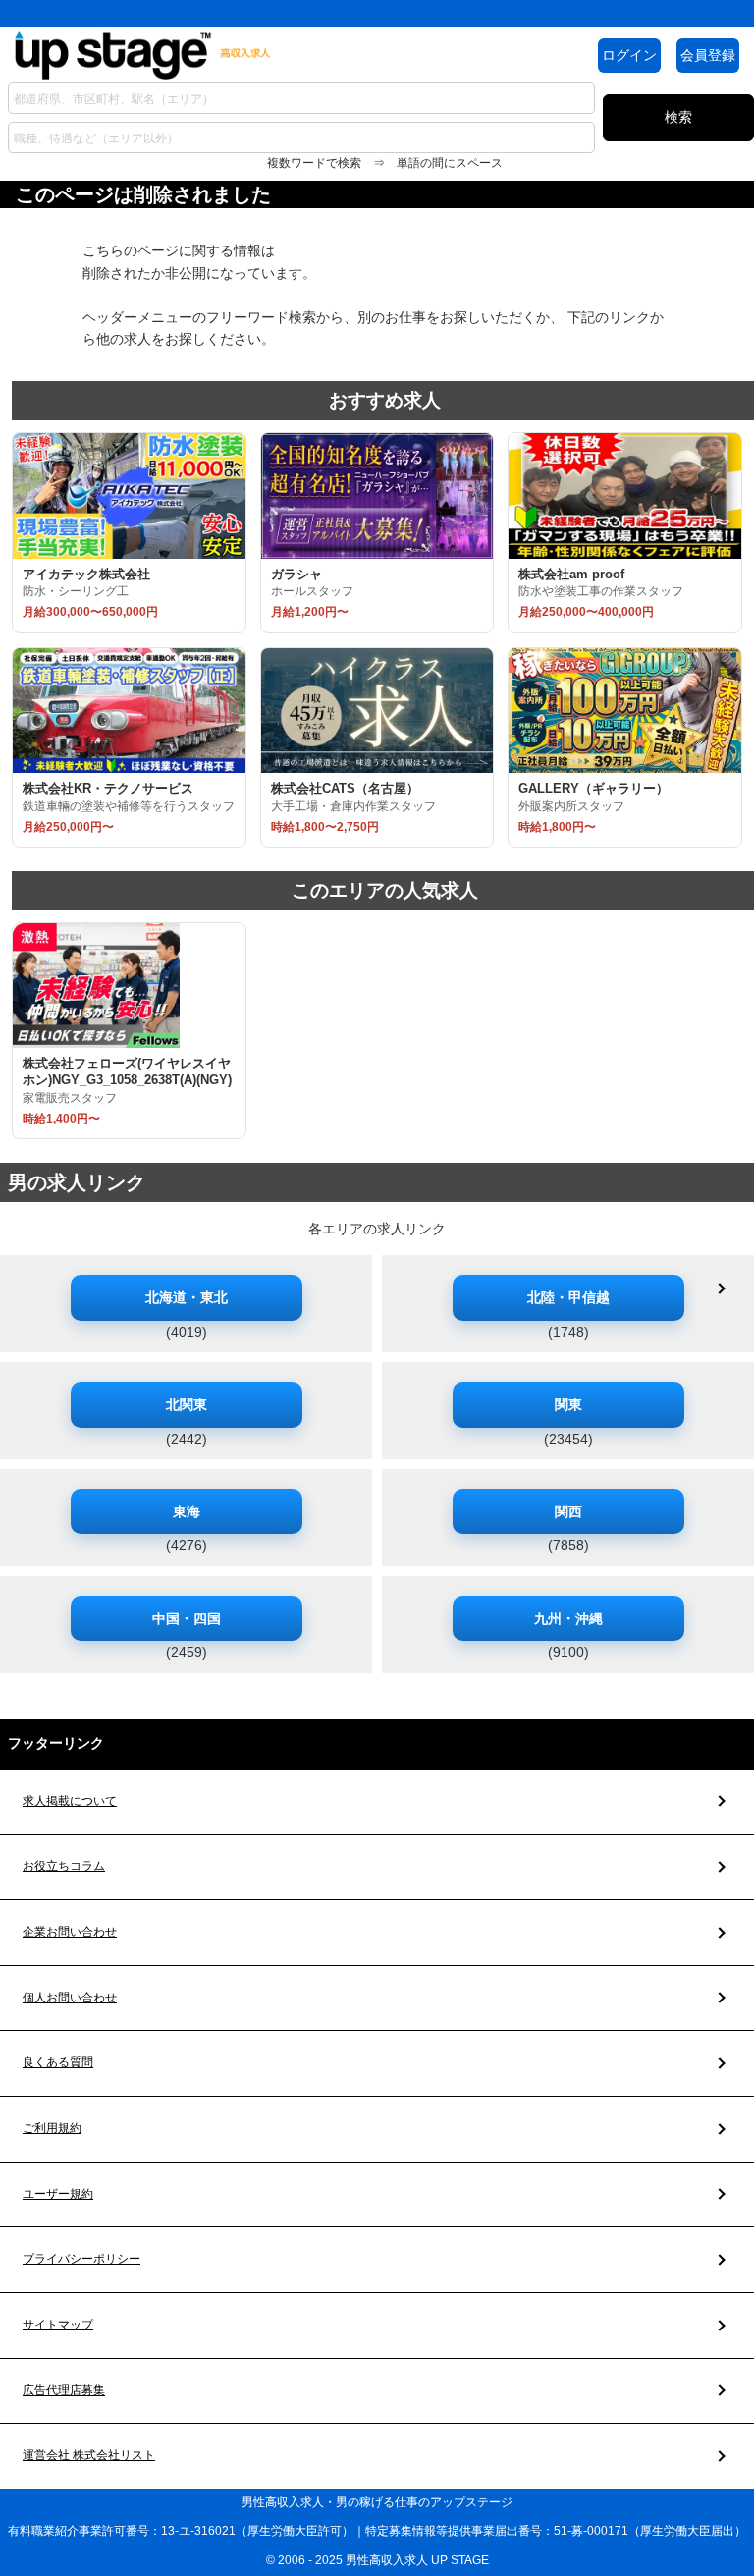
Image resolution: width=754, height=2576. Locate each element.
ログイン (629, 55)
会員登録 (708, 55)
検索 (678, 117)
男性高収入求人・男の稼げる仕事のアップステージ (377, 2502)
